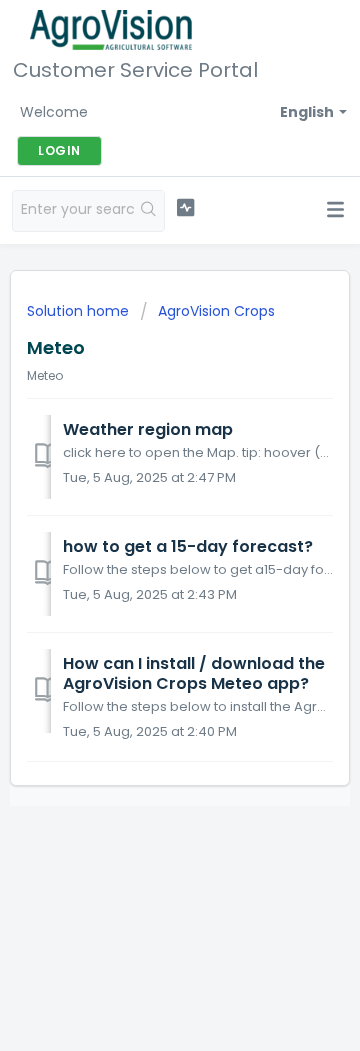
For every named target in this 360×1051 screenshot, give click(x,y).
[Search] (149, 211)
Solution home (80, 311)
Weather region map (148, 429)
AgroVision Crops (216, 311)
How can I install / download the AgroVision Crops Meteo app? (194, 673)
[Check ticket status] (185, 208)
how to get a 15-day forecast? (188, 546)
